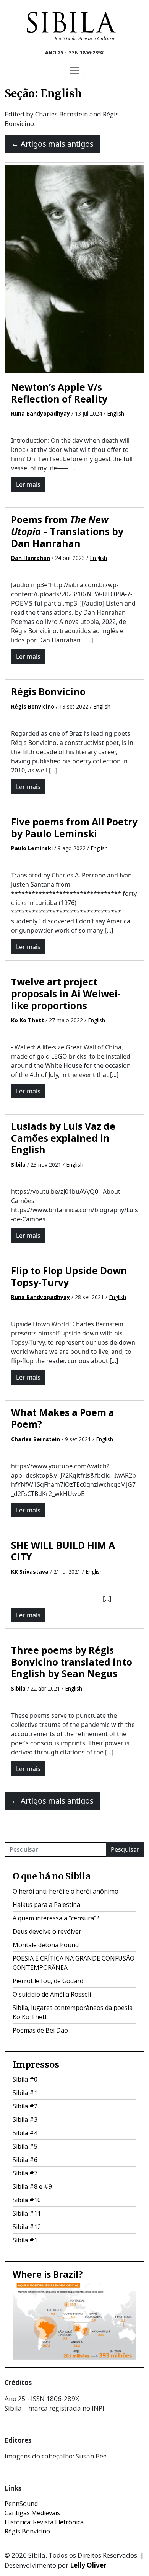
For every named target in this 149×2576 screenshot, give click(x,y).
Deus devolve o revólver (47, 1931)
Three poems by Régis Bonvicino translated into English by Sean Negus (72, 1662)
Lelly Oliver (88, 2565)
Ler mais (28, 484)
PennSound (21, 2504)
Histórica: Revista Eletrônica (44, 2522)
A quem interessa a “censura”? (56, 1918)
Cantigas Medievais (32, 2513)
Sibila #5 (25, 2146)
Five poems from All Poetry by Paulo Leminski (74, 828)
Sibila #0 (25, 2079)
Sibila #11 (27, 2213)
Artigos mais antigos (52, 144)
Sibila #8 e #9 (32, 2186)
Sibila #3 (25, 2119)
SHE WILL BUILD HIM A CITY (63, 1551)
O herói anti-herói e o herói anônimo (66, 1891)
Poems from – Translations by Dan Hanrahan (67, 531)
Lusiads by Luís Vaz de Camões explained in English (63, 1138)
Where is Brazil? (48, 2274)
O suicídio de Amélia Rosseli (52, 1994)
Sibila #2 (25, 2106)
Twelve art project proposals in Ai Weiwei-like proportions (66, 993)
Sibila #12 (27, 2227)
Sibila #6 (25, 2160)
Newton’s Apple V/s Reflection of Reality (59, 393)
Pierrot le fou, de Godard (48, 1981)
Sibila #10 (27, 2200)
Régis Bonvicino (48, 691)
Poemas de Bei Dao (40, 2030)
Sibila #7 (25, 2173)
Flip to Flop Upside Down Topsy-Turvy (69, 1277)
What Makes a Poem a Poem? (63, 1418)
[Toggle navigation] (74, 70)
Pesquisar (125, 1849)
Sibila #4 (25, 2133)
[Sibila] (71, 26)
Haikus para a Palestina (46, 1905)
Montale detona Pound (46, 1945)
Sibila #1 (25, 2093)
